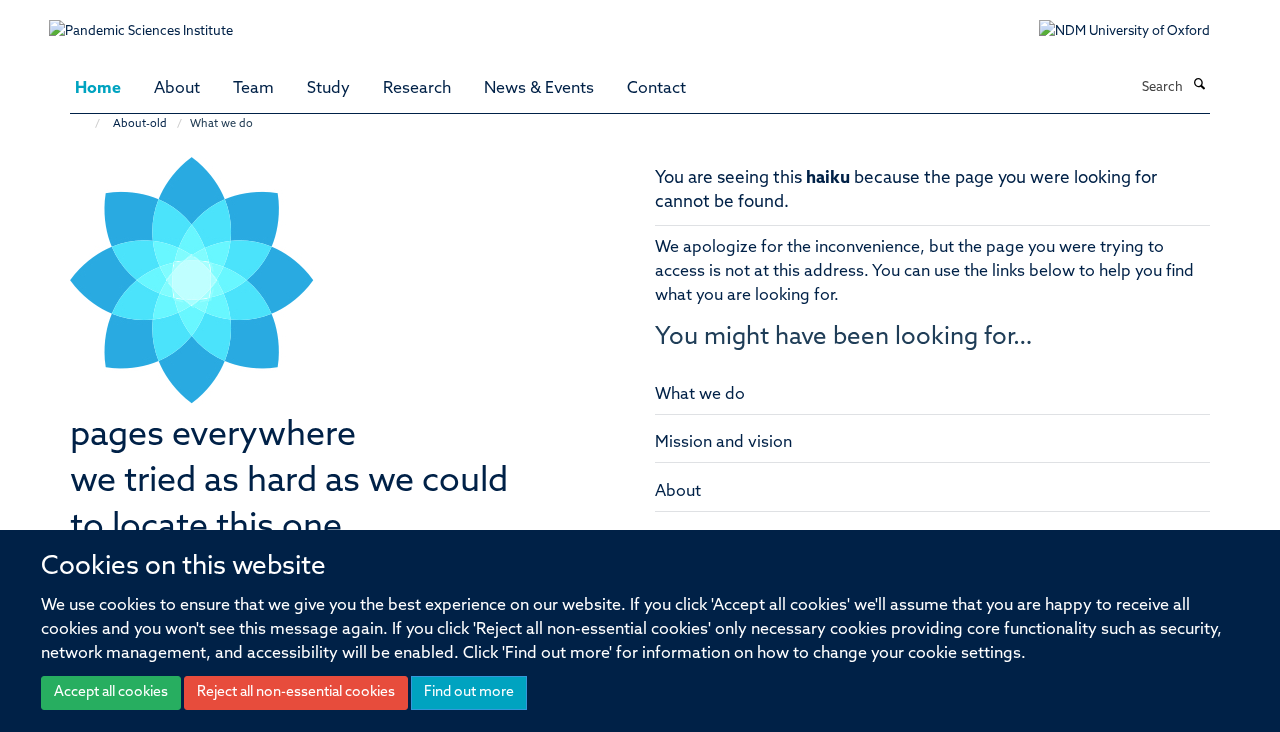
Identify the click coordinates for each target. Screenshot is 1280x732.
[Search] (1199, 86)
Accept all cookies (111, 692)
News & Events (539, 89)
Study (328, 89)
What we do (700, 395)
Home (98, 89)
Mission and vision (723, 443)
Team (253, 89)
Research (417, 89)
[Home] (87, 124)
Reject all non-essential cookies (296, 692)
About (177, 89)
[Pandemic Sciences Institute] (151, 21)
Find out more (469, 692)
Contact (656, 89)
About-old (140, 124)
